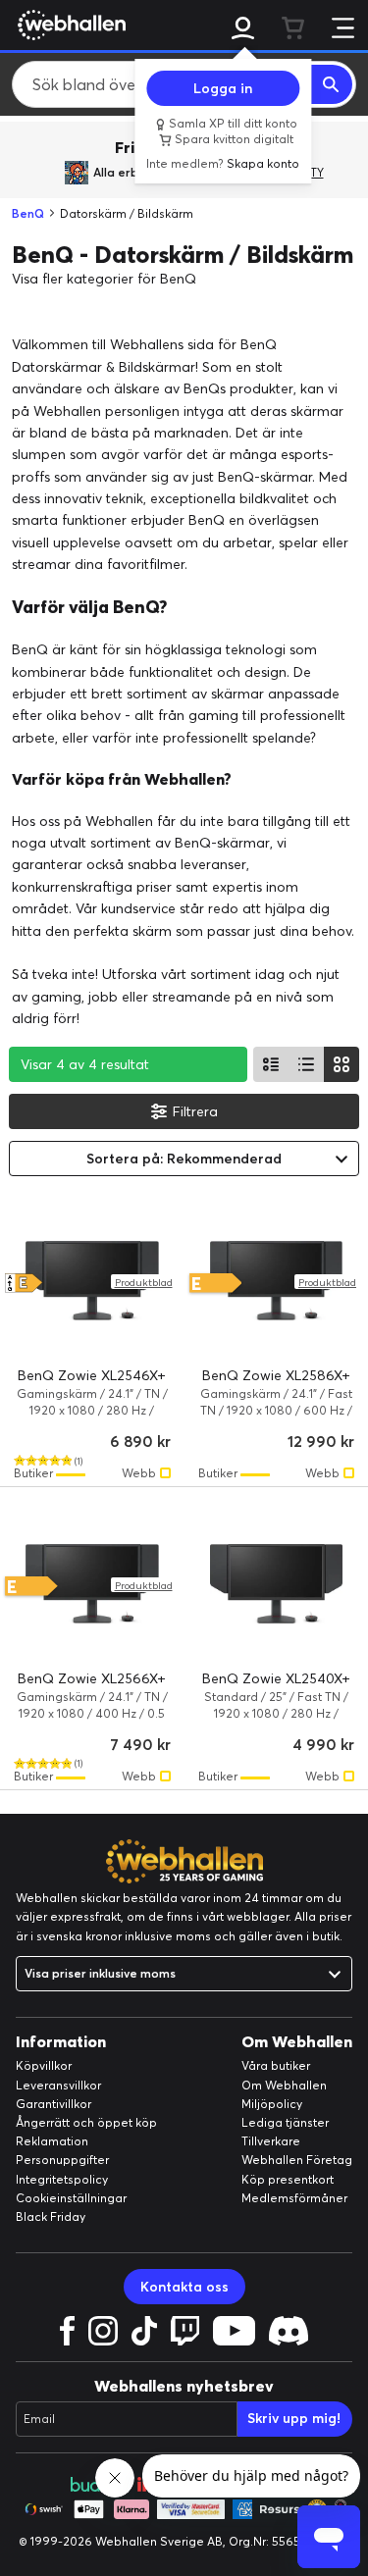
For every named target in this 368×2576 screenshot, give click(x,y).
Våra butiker (276, 2065)
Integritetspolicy (62, 2179)
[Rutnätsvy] (342, 1064)
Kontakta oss (184, 2287)
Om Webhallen (284, 2085)
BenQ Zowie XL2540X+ (276, 1678)
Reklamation (52, 2141)
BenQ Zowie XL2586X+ (276, 1375)
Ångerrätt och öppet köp (86, 2122)
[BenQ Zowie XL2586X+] (277, 1280)
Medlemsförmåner (294, 2198)
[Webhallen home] (69, 25)
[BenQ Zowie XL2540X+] (277, 1583)
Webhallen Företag (297, 2160)
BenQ (28, 213)
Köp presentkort (288, 2179)
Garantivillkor (53, 2104)
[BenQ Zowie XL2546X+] (92, 1280)
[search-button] (332, 84)
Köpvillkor (44, 2065)
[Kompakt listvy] (306, 1064)
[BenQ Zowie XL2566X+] (92, 1583)
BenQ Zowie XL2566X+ (92, 1678)
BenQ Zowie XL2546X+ (92, 1375)
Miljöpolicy (272, 2104)
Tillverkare (271, 2141)
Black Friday (51, 2216)
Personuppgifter (62, 2160)
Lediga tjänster (285, 2122)
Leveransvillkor (58, 2085)
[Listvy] (271, 1064)
